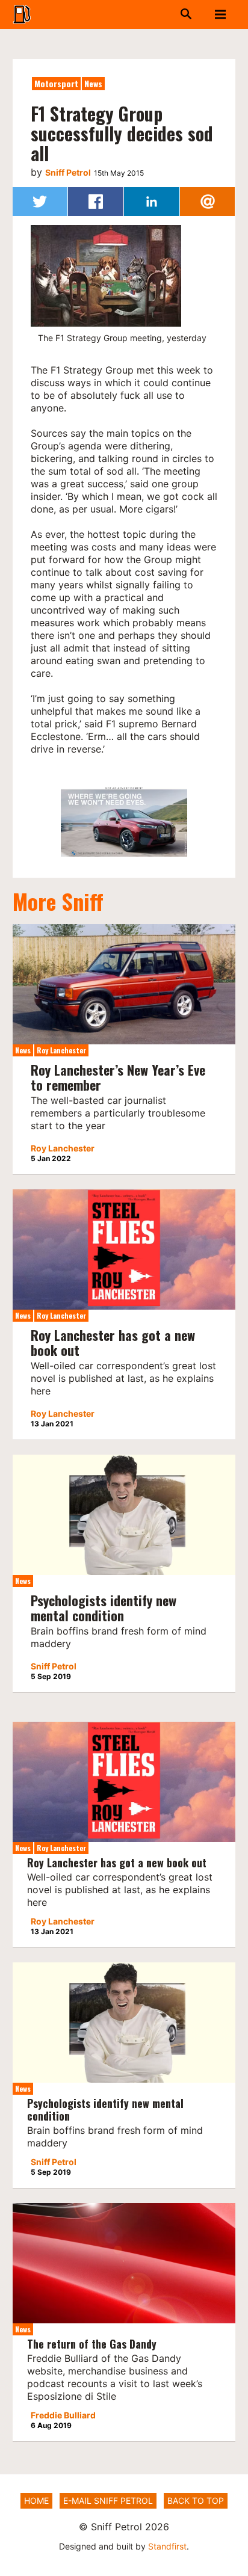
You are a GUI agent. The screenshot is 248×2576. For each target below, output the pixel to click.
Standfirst (167, 2546)
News (93, 83)
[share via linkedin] (152, 202)
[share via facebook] (96, 202)
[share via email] (208, 202)
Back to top (196, 2501)
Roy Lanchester (61, 1050)
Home (36, 2501)
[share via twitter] (40, 202)
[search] (163, 14)
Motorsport (56, 83)
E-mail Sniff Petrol (108, 2501)
